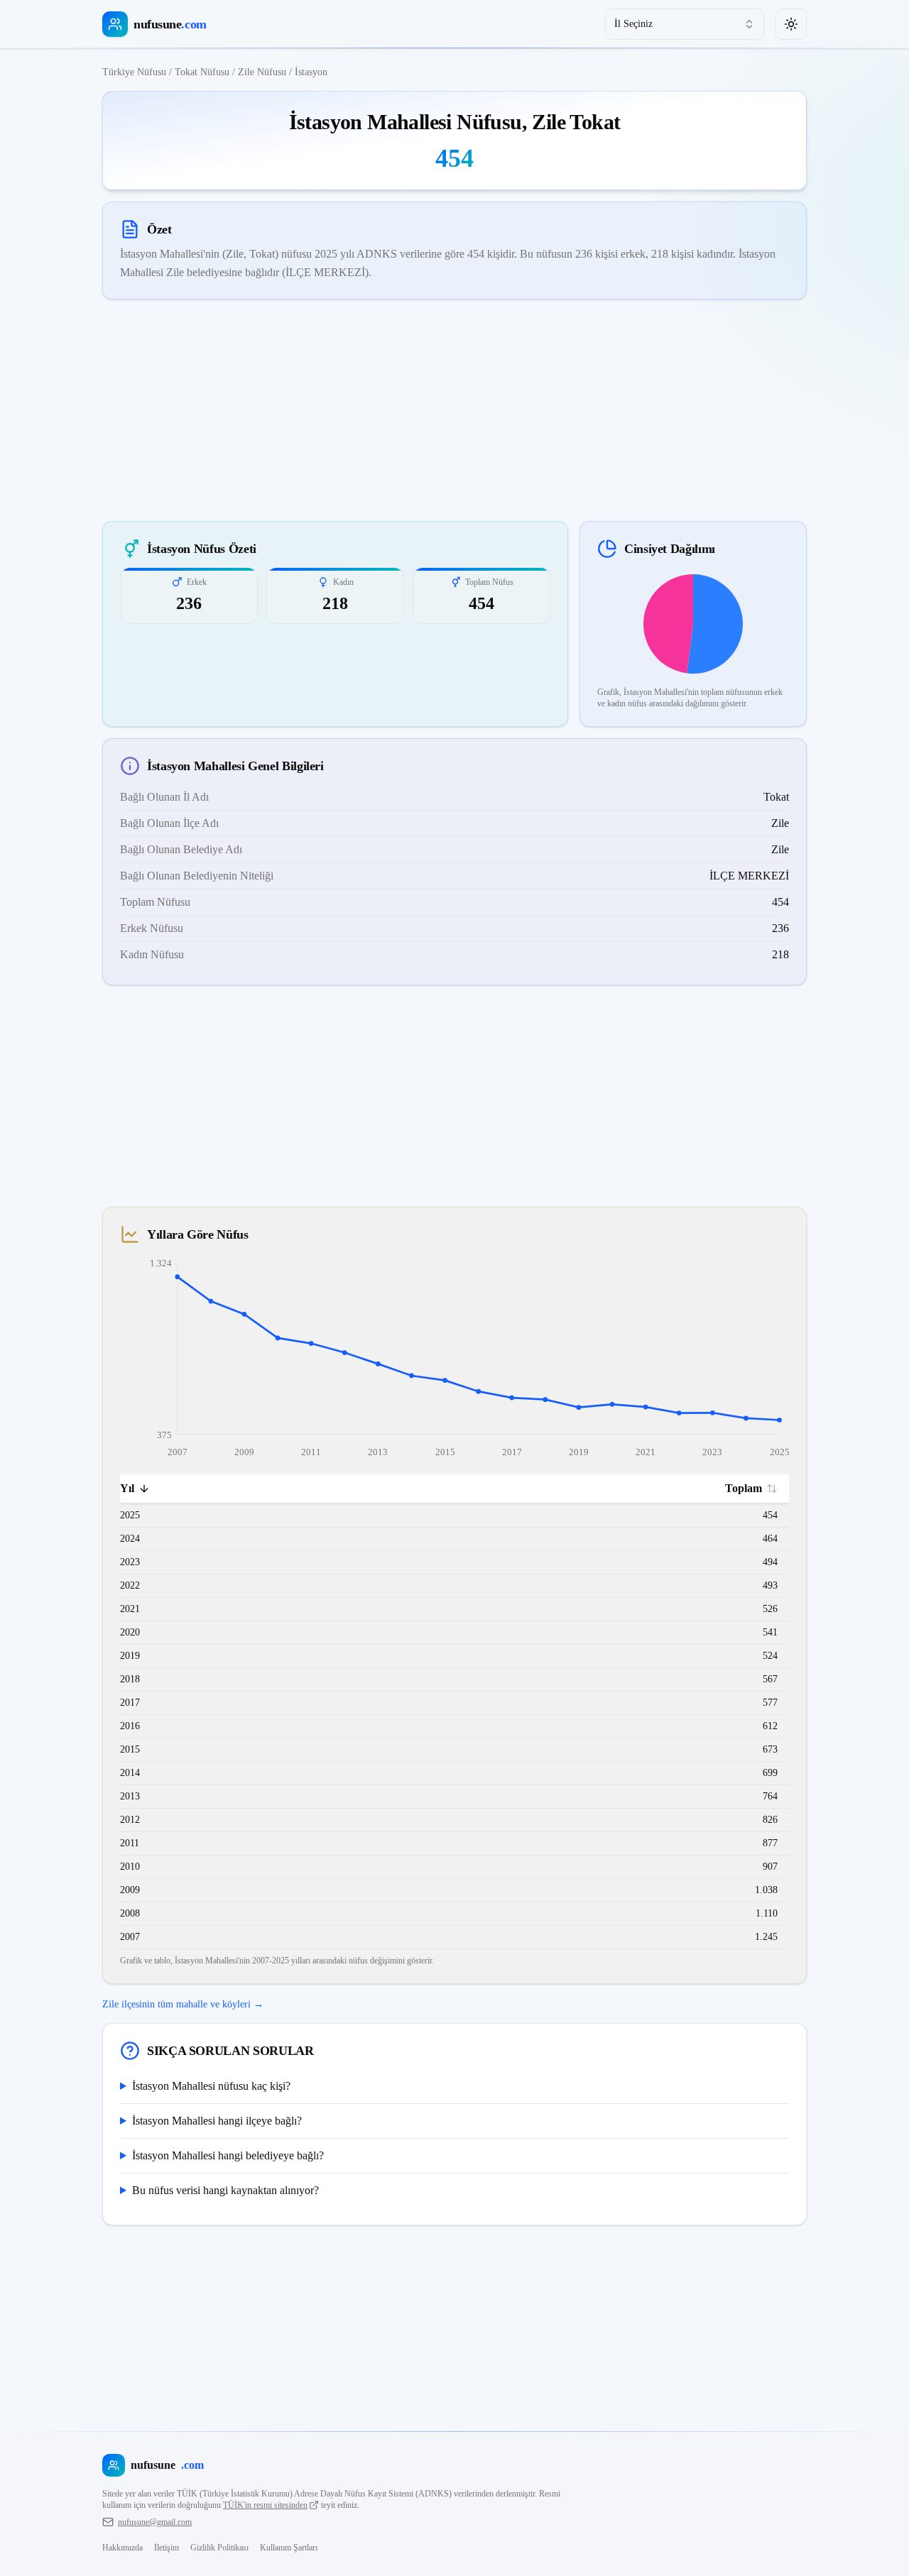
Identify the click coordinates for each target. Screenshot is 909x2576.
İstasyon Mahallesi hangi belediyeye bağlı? (228, 2155)
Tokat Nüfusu (202, 72)
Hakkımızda (123, 2548)
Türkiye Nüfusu (134, 72)
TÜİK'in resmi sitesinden (265, 2505)
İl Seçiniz (633, 24)
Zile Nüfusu (262, 72)
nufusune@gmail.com (155, 2522)
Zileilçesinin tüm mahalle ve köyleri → (183, 2004)
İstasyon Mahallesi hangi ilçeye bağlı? (217, 2121)
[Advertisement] (454, 410)
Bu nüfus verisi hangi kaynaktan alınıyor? (225, 2190)
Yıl (127, 1488)
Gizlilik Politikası (219, 2548)
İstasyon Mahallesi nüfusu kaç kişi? (211, 2086)
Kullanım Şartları (289, 2548)
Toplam (744, 1488)
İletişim (167, 2548)
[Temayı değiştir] (791, 24)
